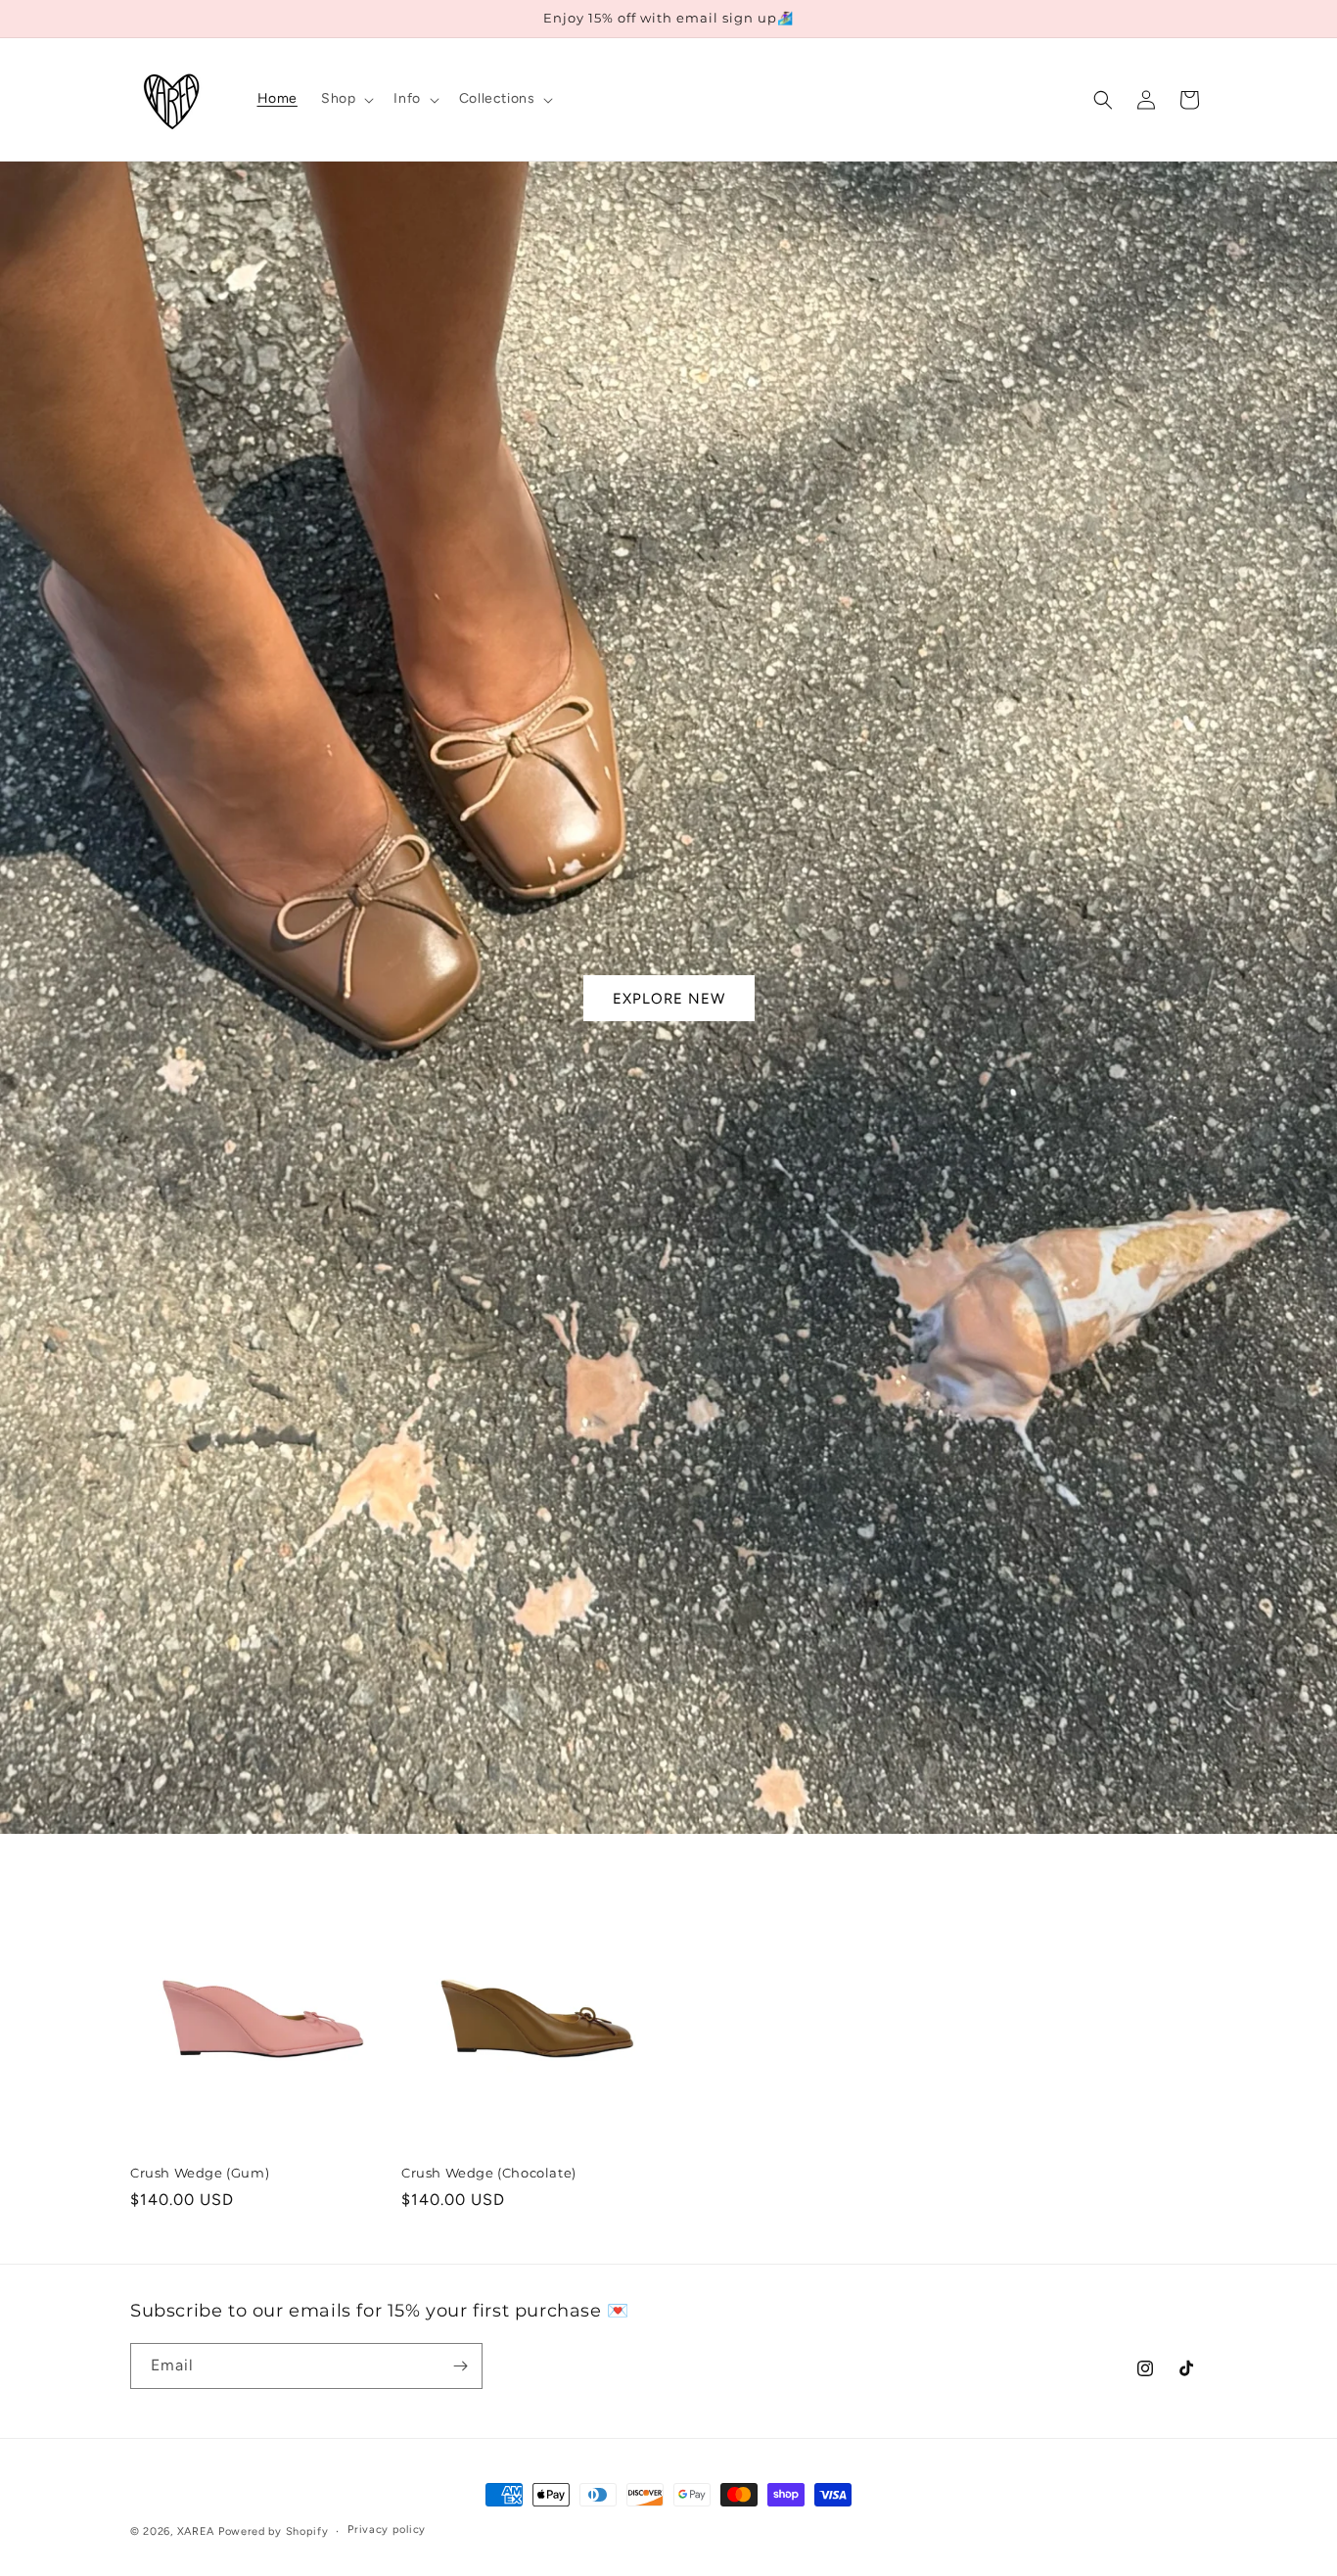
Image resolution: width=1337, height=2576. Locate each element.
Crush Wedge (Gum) (200, 2173)
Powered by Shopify (274, 2531)
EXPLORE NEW (669, 998)
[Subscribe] (460, 2366)
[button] (346, 99)
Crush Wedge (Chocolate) (489, 2173)
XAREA (196, 2531)
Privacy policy (387, 2529)
